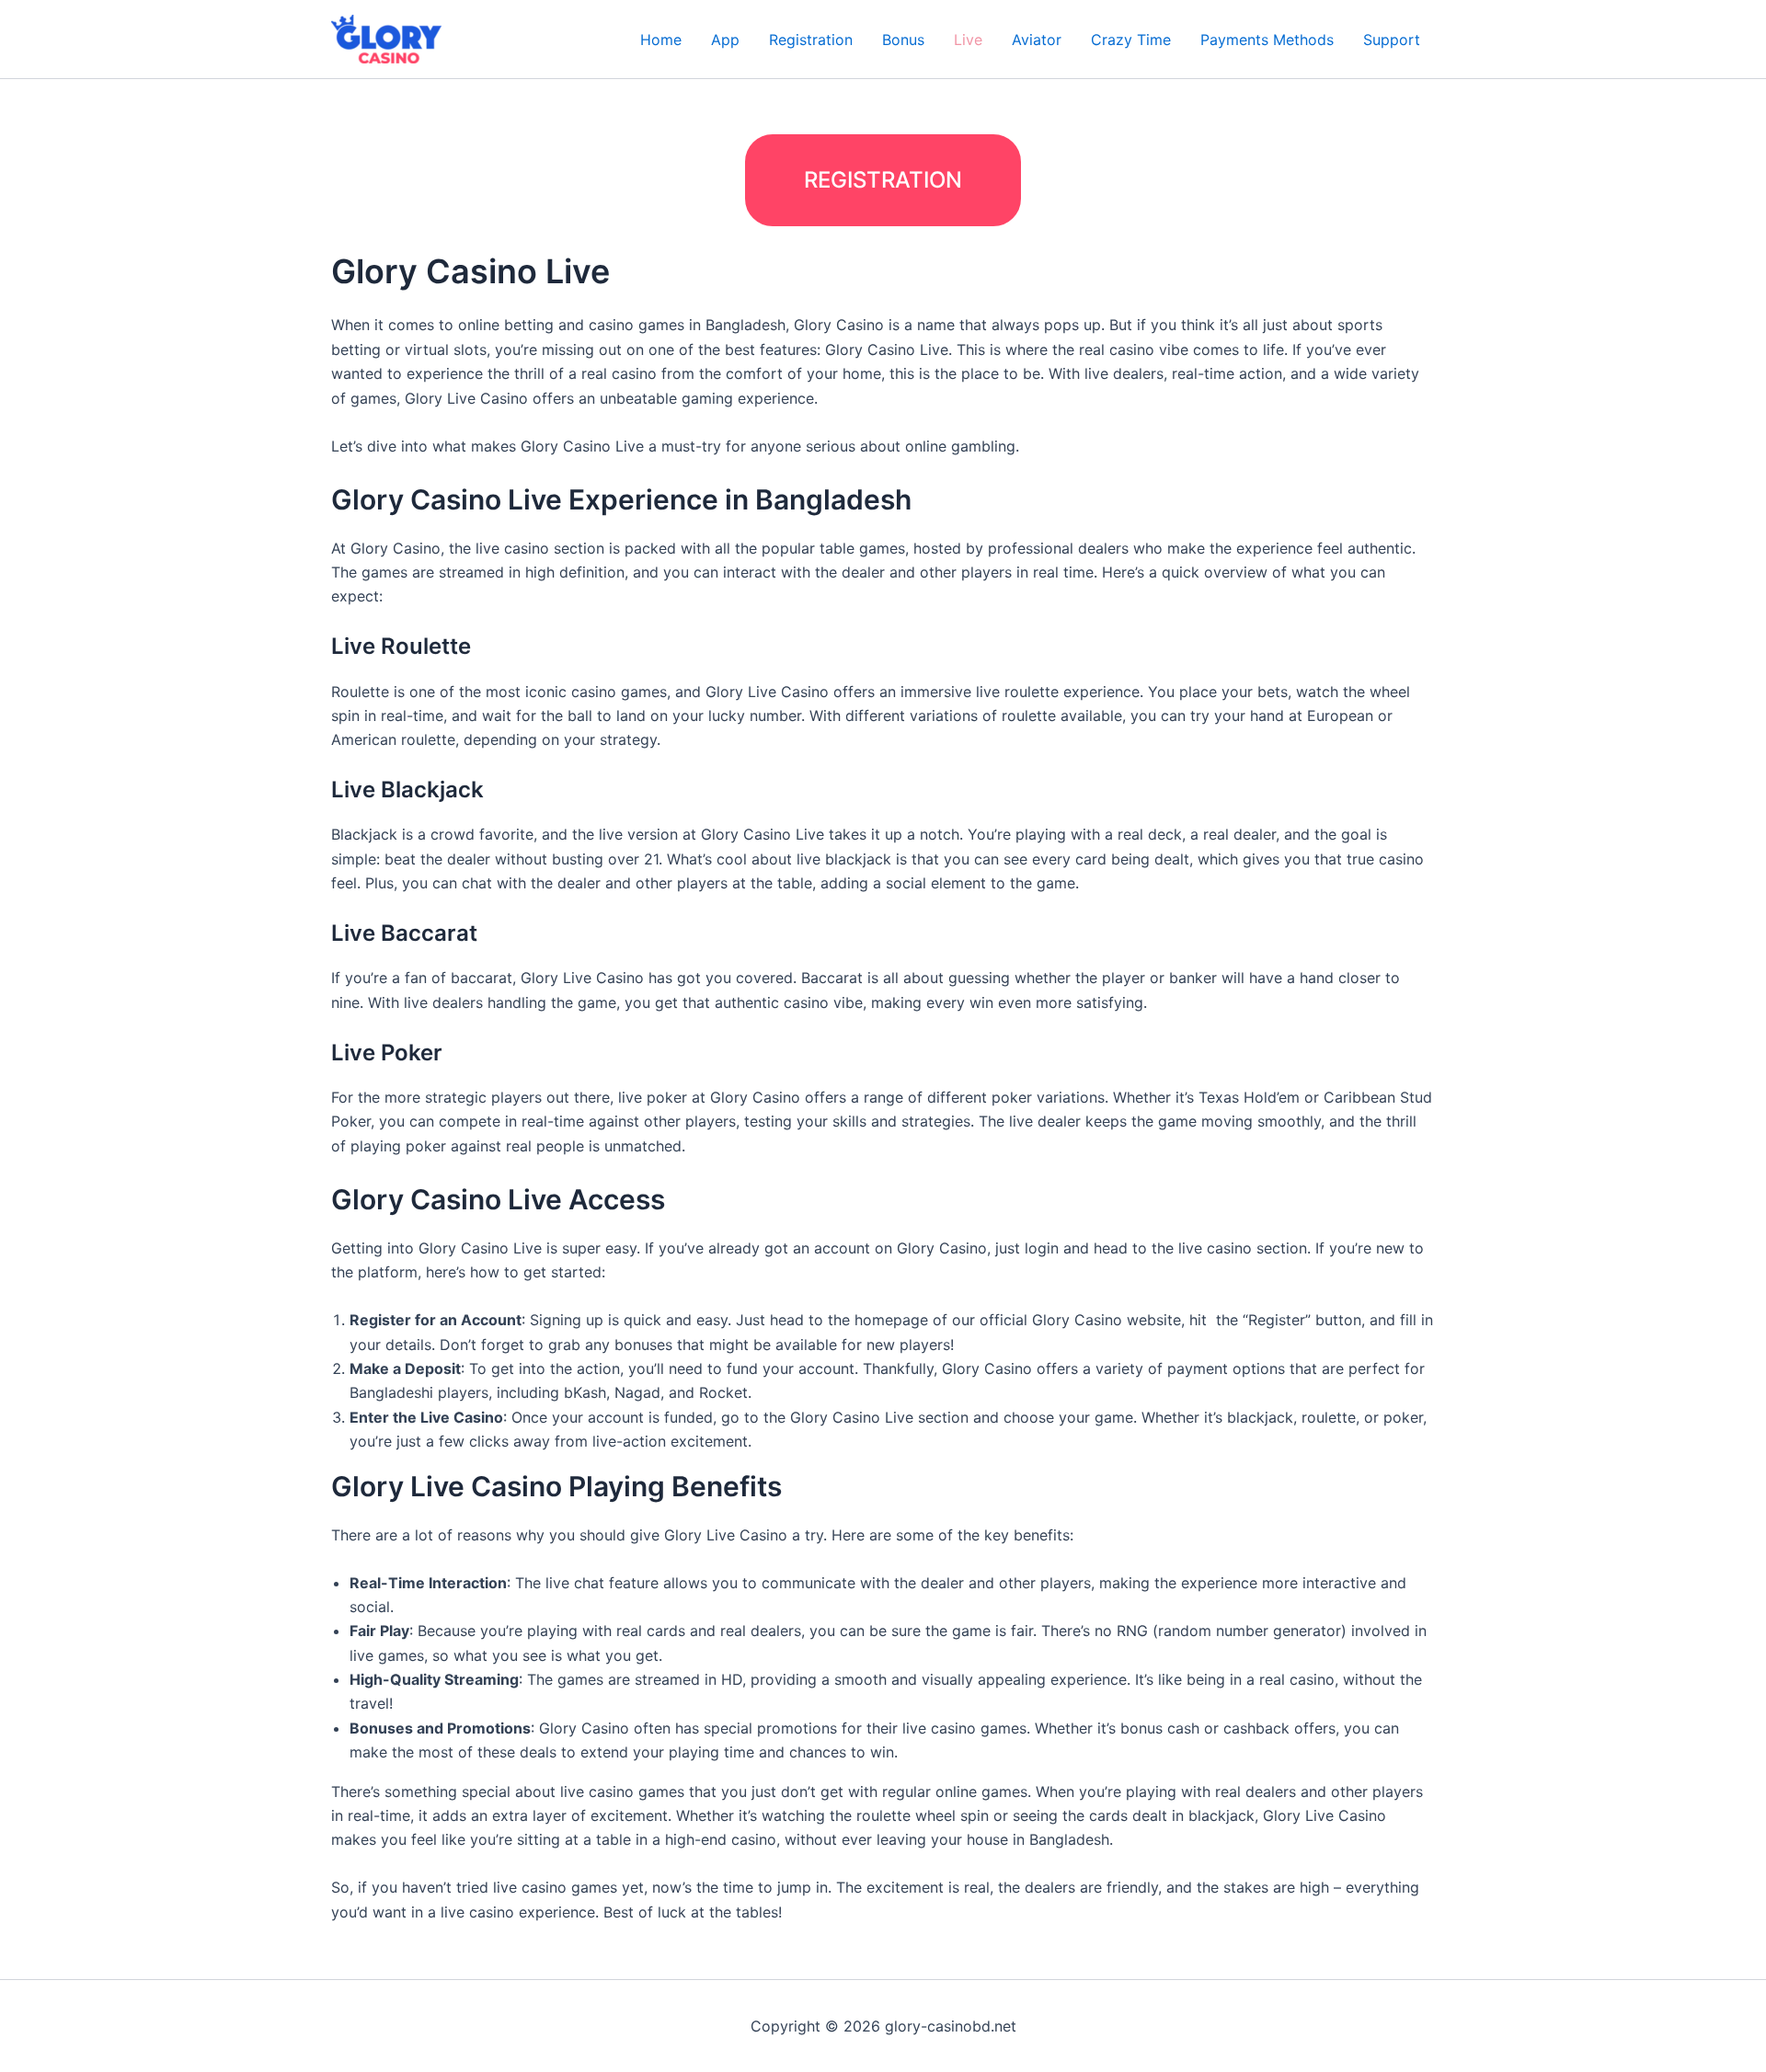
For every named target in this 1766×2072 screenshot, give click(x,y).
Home (661, 40)
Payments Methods (1267, 40)
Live (968, 40)
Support (1392, 40)
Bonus (903, 40)
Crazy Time (1131, 40)
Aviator (1037, 40)
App (725, 40)
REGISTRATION (883, 180)
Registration (811, 40)
